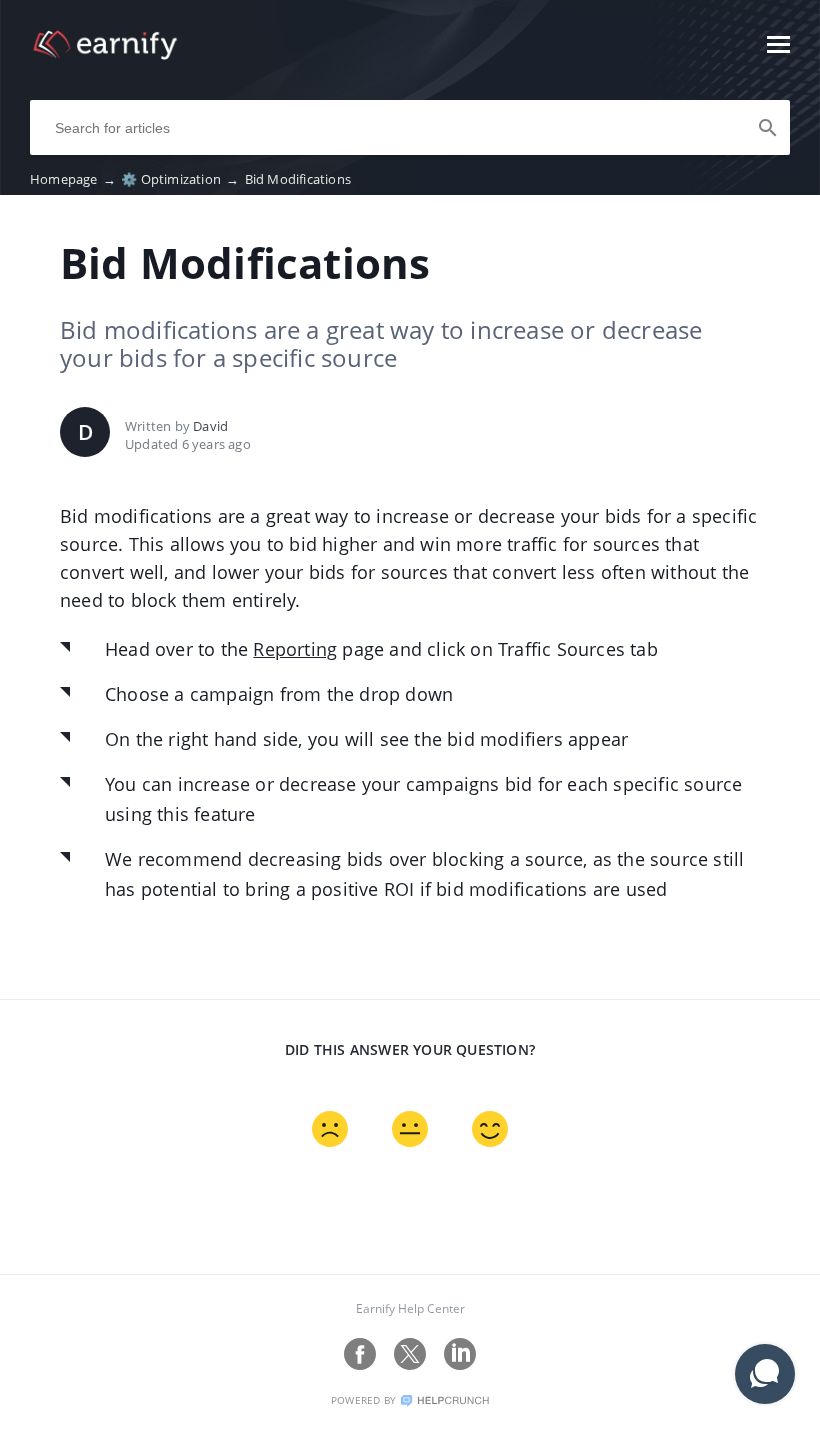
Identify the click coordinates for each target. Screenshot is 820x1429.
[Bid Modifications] (105, 54)
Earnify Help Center (410, 1308)
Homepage (73, 179)
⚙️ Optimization (180, 179)
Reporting (295, 649)
